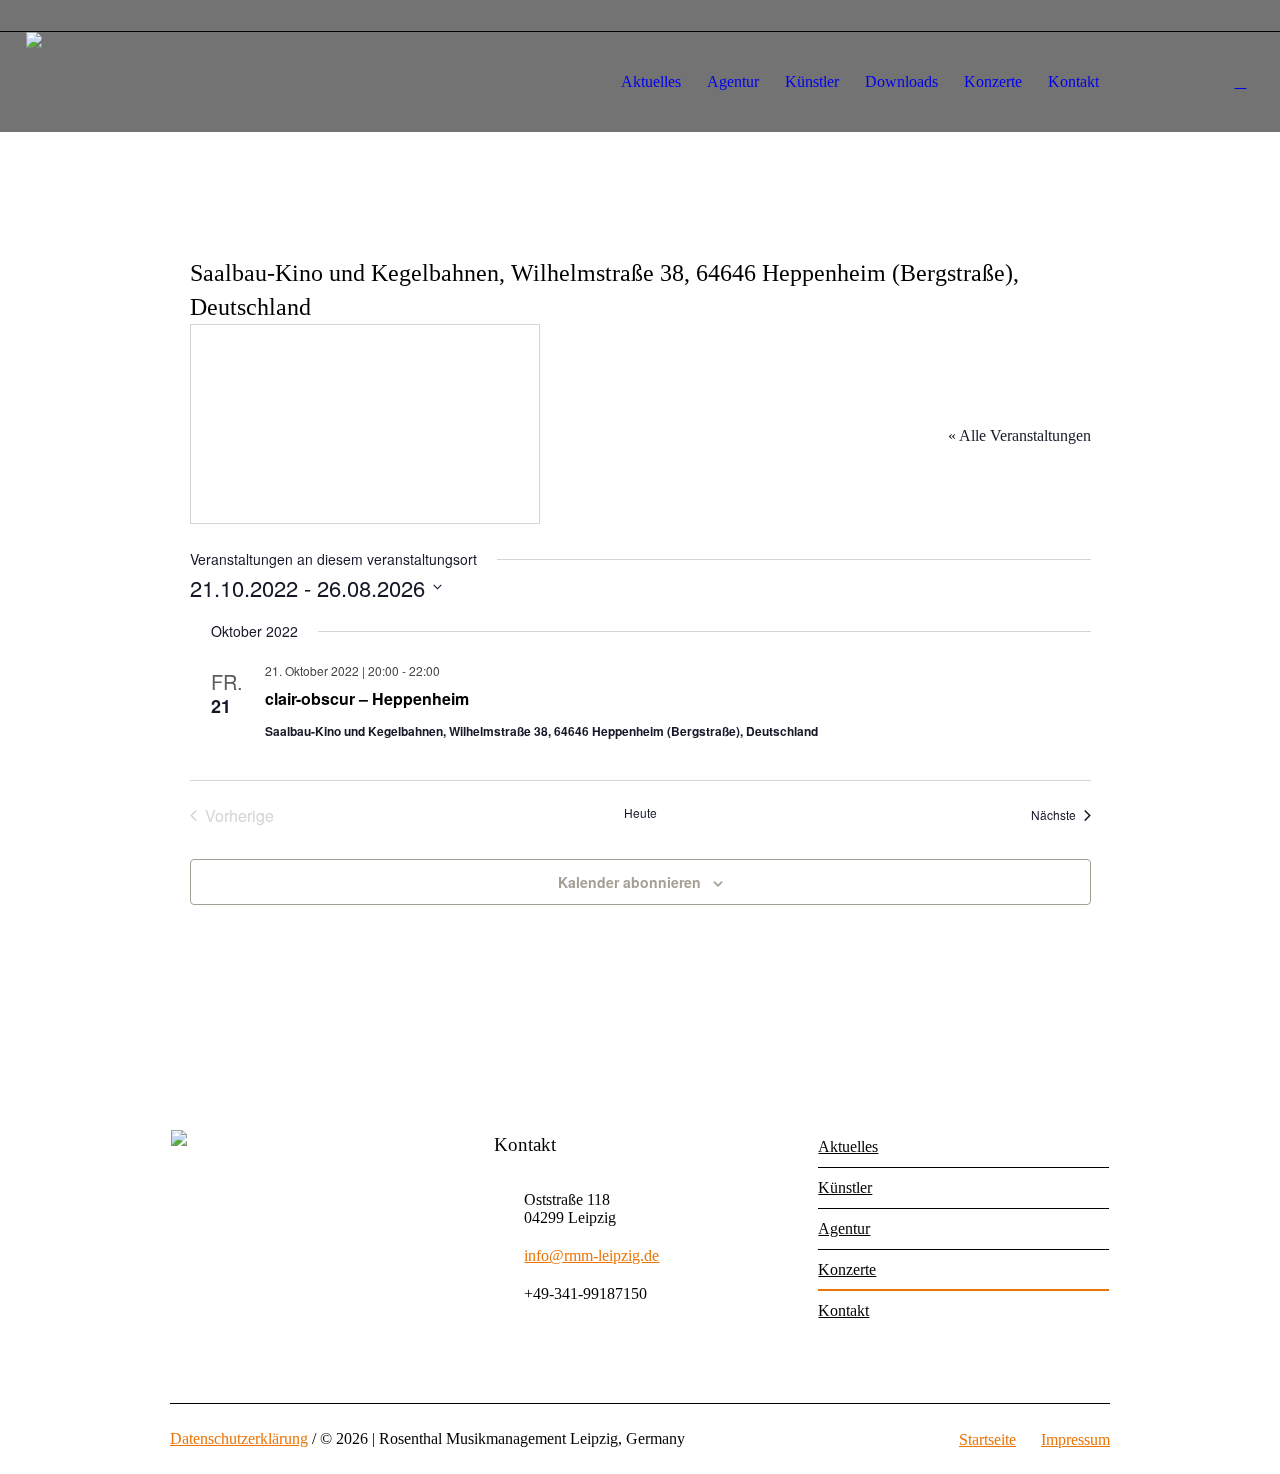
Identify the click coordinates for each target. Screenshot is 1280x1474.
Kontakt (843, 1310)
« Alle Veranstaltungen (1019, 435)
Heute (640, 813)
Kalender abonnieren (629, 882)
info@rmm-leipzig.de (591, 1255)
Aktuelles (848, 1146)
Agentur (844, 1228)
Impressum (1075, 1439)
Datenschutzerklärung (239, 1438)
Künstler (845, 1187)
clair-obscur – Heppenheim (367, 698)
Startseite (987, 1439)
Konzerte (847, 1269)
